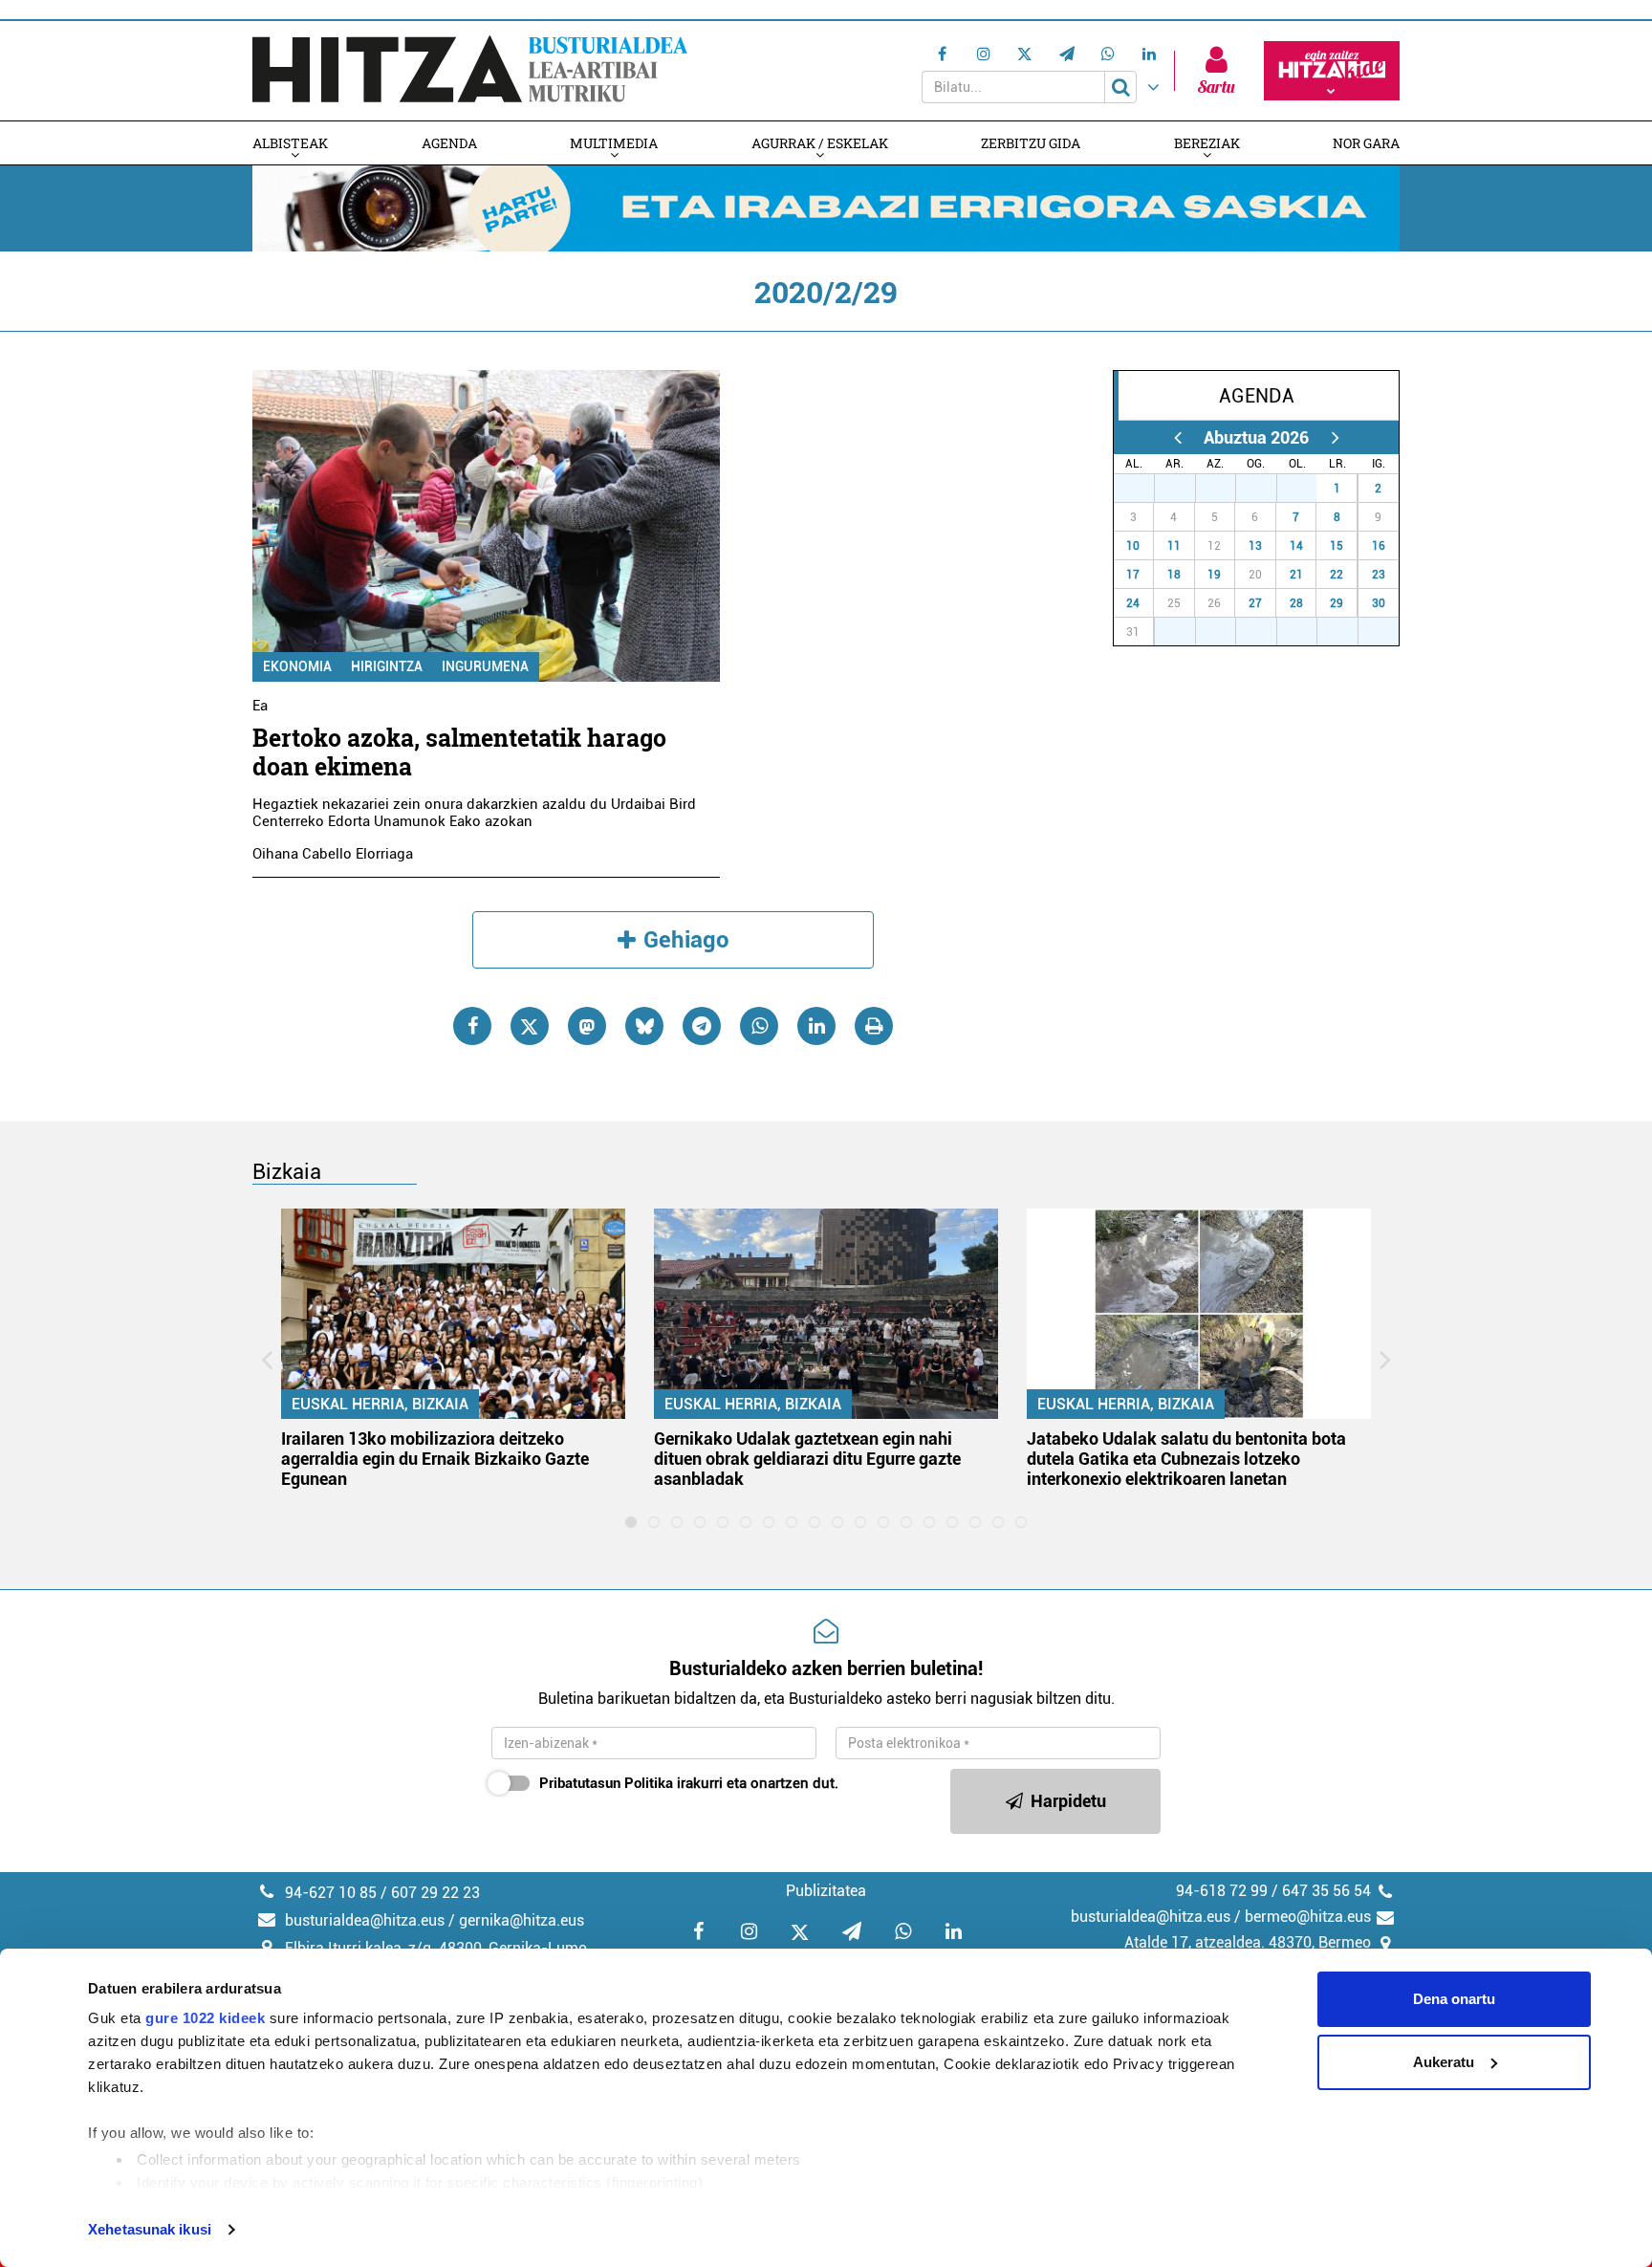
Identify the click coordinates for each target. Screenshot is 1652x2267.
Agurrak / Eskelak (820, 143)
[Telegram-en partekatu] (702, 1026)
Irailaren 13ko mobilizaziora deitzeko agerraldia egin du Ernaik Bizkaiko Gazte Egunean (435, 1459)
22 (1337, 575)
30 (1267, 489)
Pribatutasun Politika (606, 1783)
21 (1296, 575)
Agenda (449, 143)
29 (1226, 489)
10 (1133, 546)
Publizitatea (826, 1891)
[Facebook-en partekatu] (472, 1026)
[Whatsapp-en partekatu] (759, 1026)
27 (1144, 489)
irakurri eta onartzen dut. (689, 1783)
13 (1255, 546)
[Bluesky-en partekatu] (644, 1026)
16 (1379, 546)
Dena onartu (1454, 1999)
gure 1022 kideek (205, 2018)
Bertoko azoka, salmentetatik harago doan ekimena (459, 752)
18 (1174, 575)
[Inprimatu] (874, 1026)
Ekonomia (297, 666)
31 (1307, 489)
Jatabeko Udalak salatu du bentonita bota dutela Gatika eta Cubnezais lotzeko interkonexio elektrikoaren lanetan (1186, 1459)
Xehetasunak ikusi (150, 2229)
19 (1214, 575)
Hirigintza (387, 666)
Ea (260, 706)
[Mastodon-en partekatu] (587, 1026)
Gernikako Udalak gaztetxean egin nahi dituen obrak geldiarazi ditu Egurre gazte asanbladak (807, 1459)
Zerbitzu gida (1031, 143)
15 (1337, 546)
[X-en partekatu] (530, 1026)
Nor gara (1366, 143)
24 (1133, 603)
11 (1174, 546)
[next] (1335, 437)
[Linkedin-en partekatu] (816, 1026)
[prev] (1177, 437)
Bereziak (1207, 143)
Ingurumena (485, 666)
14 (1296, 546)
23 (1379, 575)
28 (1185, 489)
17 (1133, 575)
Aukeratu (1444, 2062)
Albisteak (290, 143)
